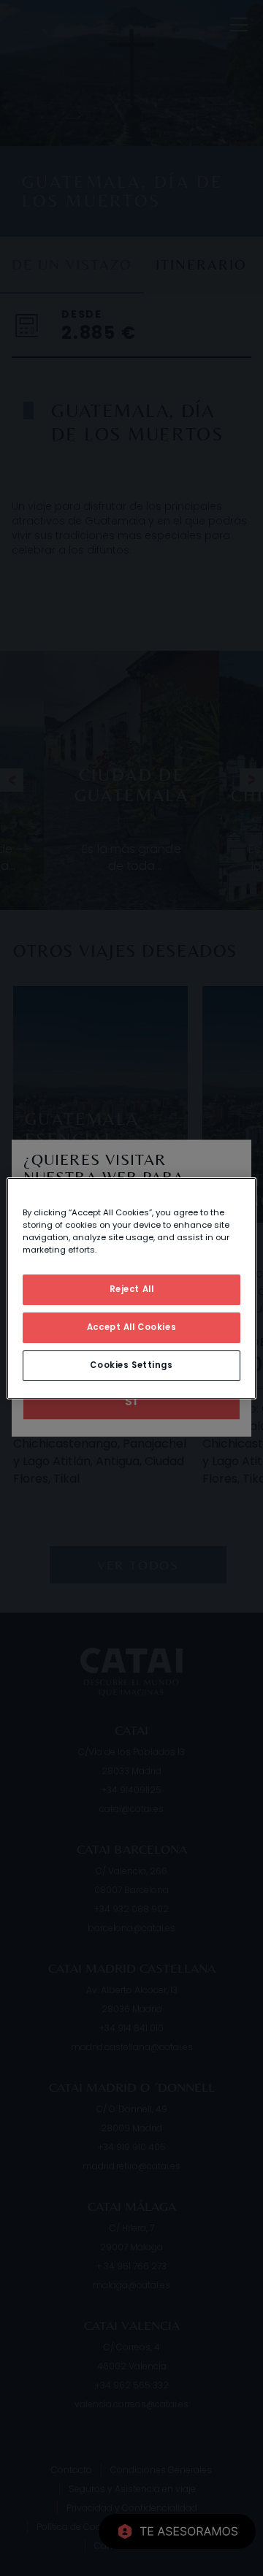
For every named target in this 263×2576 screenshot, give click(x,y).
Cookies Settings (131, 1365)
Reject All (132, 1289)
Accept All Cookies (131, 1327)
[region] (131, 1288)
